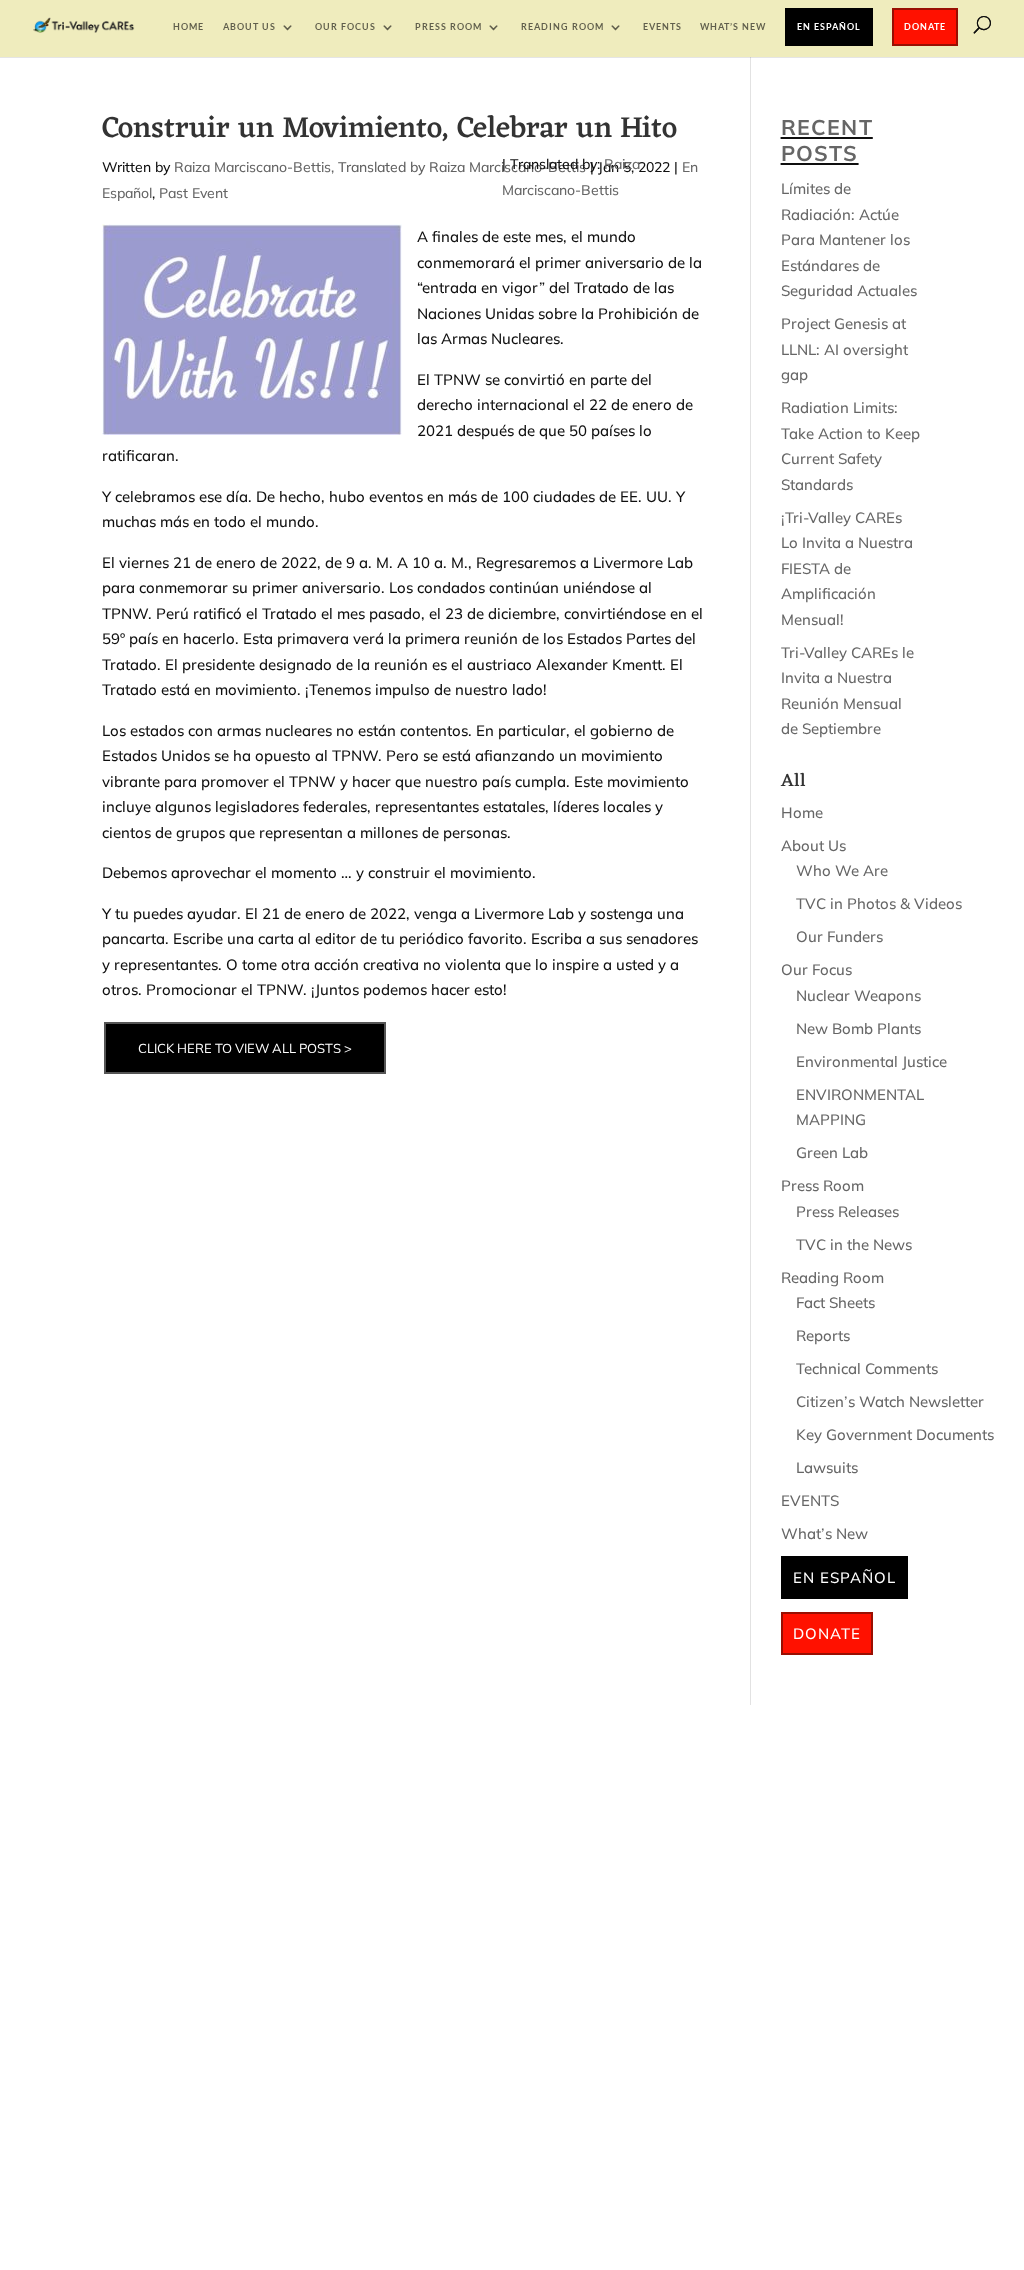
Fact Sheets (835, 1302)
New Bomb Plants (858, 1028)
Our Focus (345, 26)
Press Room (448, 26)
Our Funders (839, 936)
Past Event (193, 193)
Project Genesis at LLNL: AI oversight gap (844, 349)
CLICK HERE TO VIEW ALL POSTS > (245, 1048)
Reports (823, 1335)
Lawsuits (827, 1467)
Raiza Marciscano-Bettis (252, 167)
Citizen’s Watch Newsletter (890, 1401)
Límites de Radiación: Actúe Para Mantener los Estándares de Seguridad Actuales (849, 239)
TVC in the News (854, 1244)
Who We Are (842, 870)
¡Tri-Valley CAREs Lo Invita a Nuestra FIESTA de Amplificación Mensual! (847, 568)
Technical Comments (867, 1368)
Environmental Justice (871, 1061)
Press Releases (847, 1211)
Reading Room (562, 26)
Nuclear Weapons (858, 995)
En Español (829, 26)
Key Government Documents (895, 1434)
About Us (249, 26)
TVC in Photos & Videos (879, 903)
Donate (925, 26)
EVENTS (662, 26)
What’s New (733, 26)
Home (188, 26)
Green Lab (832, 1152)
